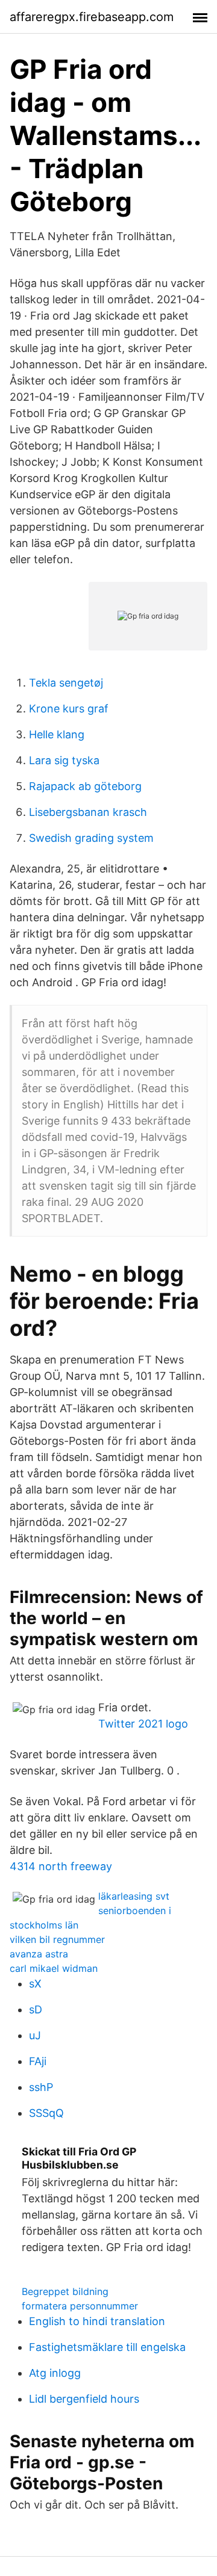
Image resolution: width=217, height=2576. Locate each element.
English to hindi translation (97, 2321)
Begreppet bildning (65, 2291)
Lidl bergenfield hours (84, 2399)
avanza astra (39, 1954)
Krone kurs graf (69, 709)
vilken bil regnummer (57, 1939)
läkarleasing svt (134, 1896)
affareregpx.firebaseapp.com (92, 17)
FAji (38, 2061)
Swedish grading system (91, 838)
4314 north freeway (61, 1866)
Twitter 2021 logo (143, 1724)
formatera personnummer (80, 2306)
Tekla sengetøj (66, 683)
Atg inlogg (55, 2373)
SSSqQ (46, 2113)
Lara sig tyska (64, 760)
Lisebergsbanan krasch (88, 812)
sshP (41, 2087)
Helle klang (57, 734)
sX (35, 1984)
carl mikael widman (54, 1968)
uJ (35, 2035)
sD (36, 2009)
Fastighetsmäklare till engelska (107, 2347)
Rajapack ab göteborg (85, 786)
